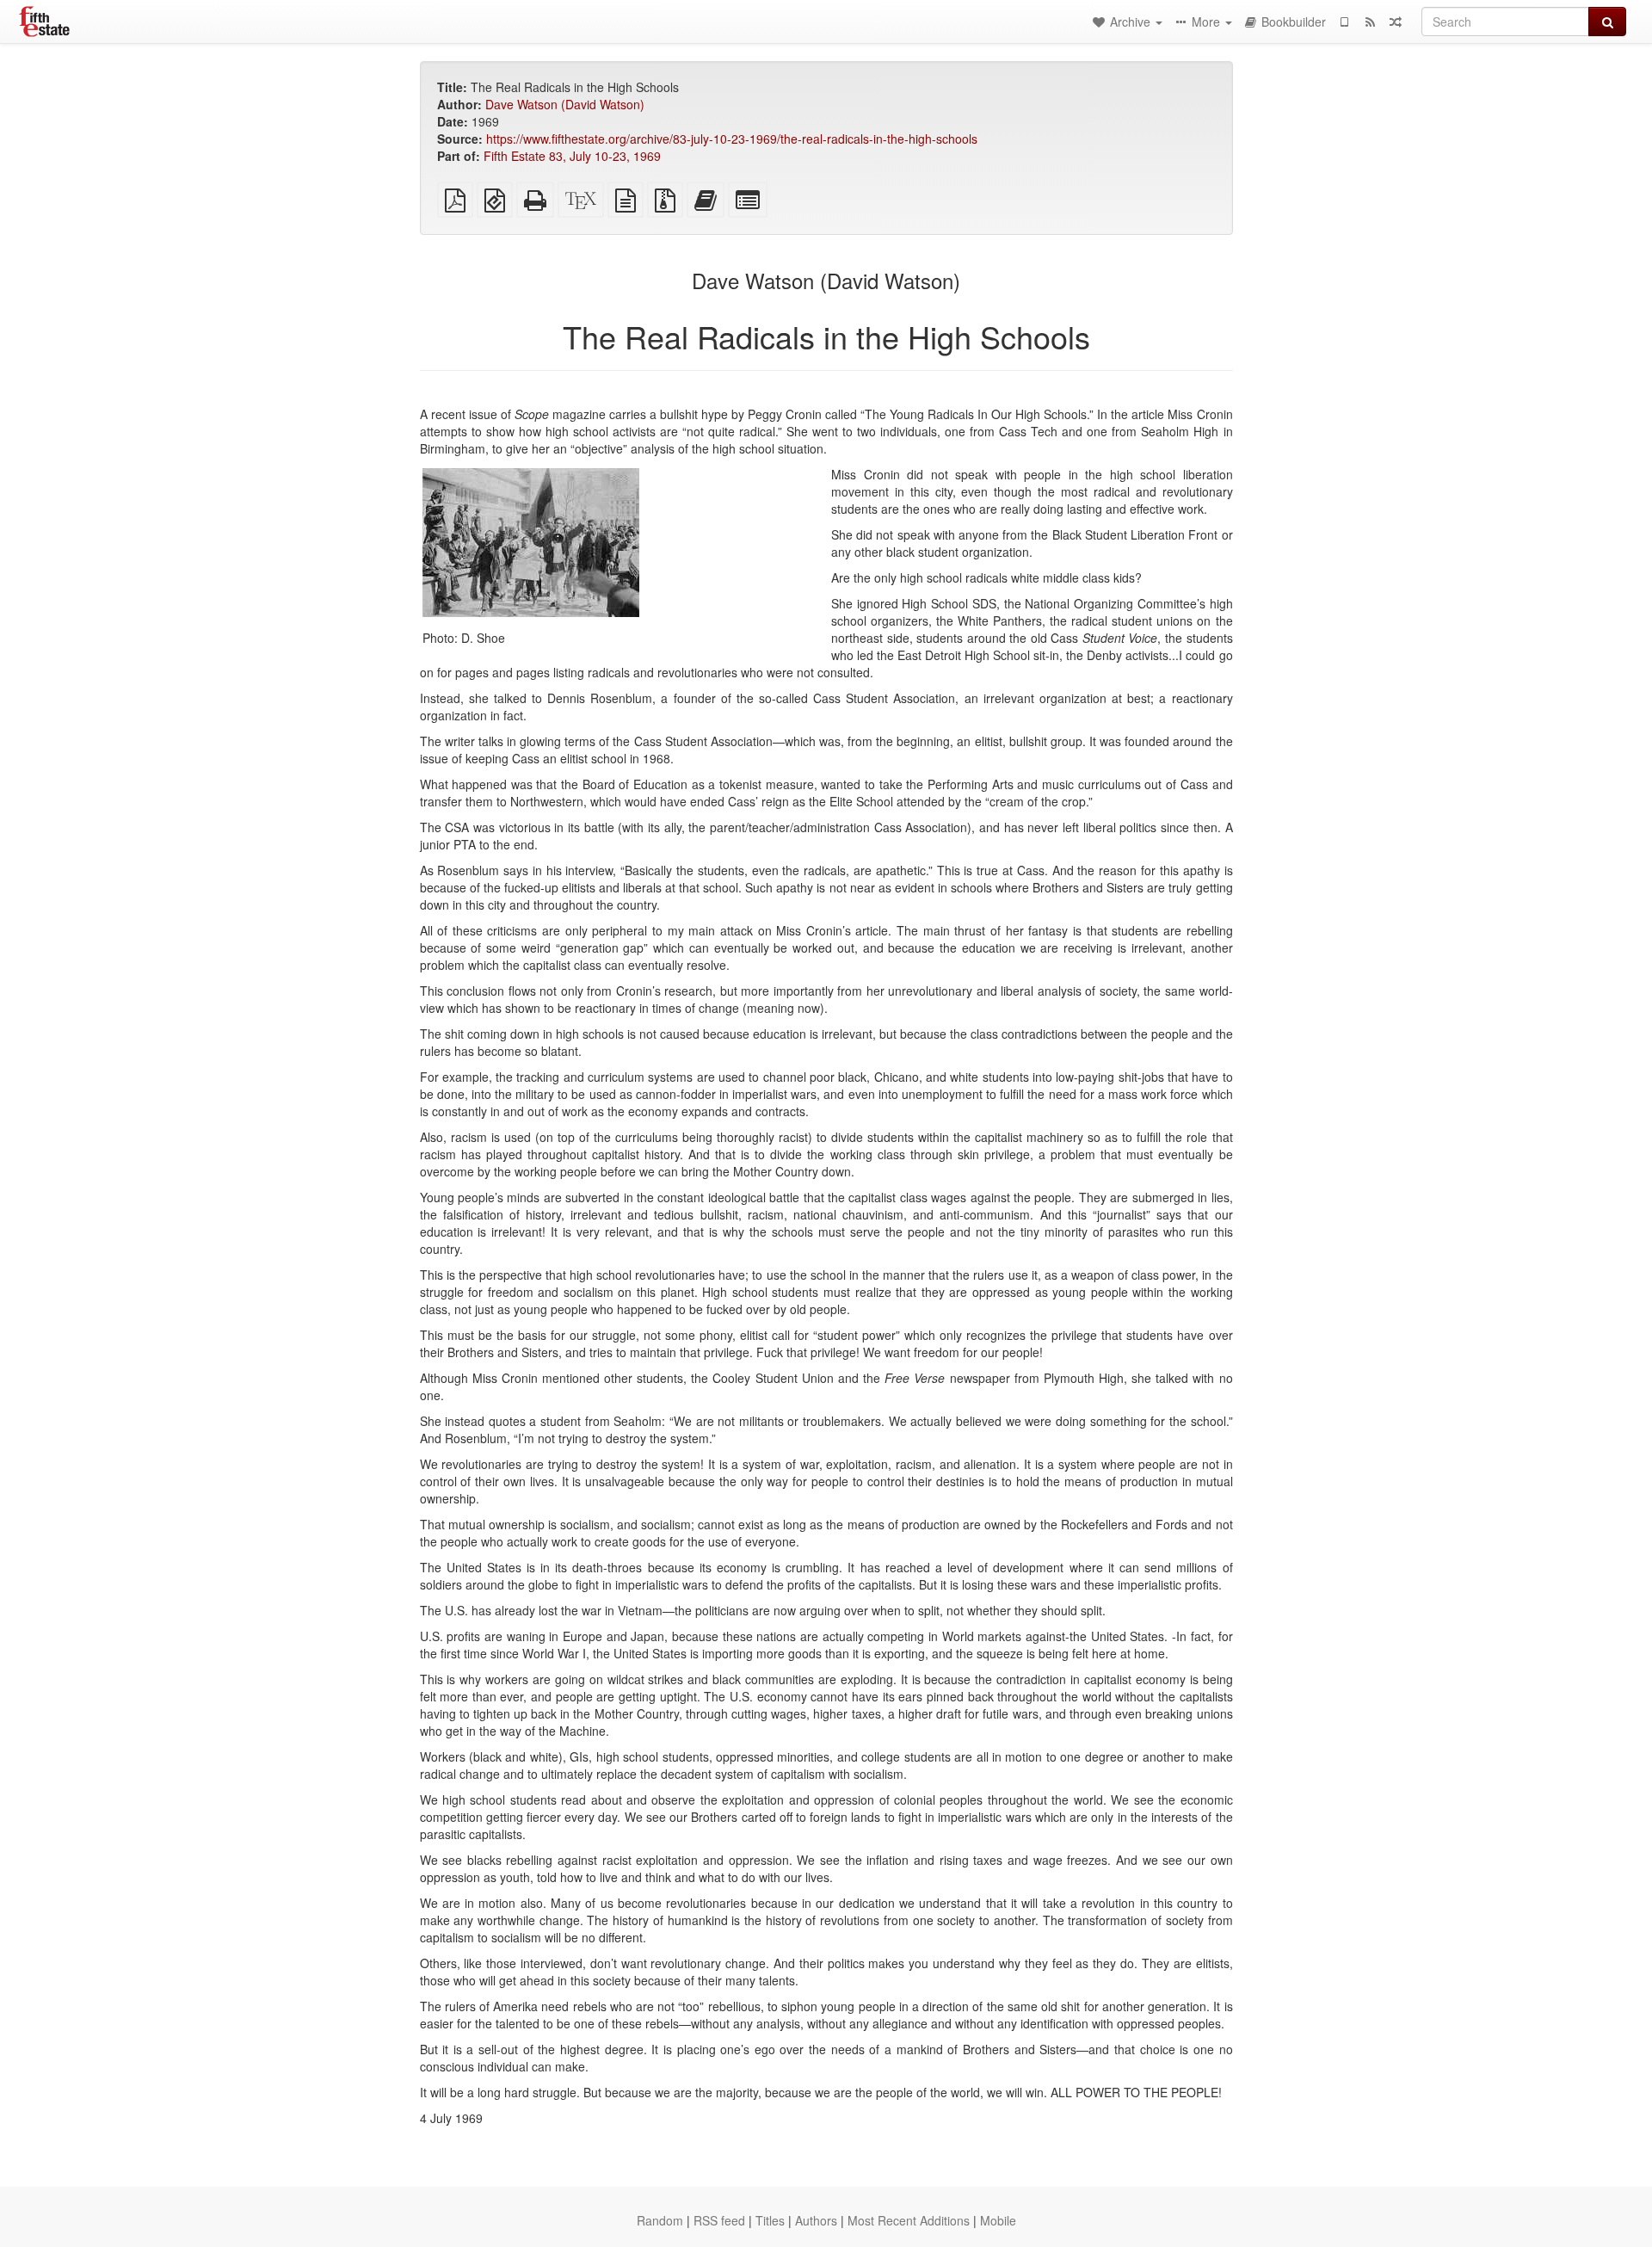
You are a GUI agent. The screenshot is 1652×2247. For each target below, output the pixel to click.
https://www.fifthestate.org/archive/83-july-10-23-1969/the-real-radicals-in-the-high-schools (732, 139)
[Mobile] (1344, 22)
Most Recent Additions (909, 2220)
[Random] (1396, 22)
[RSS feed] (1370, 22)
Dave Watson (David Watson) (565, 104)
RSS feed (719, 2220)
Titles (770, 2220)
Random (660, 2220)
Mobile (998, 2220)
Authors (816, 2220)
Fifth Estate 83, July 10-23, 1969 (572, 156)
